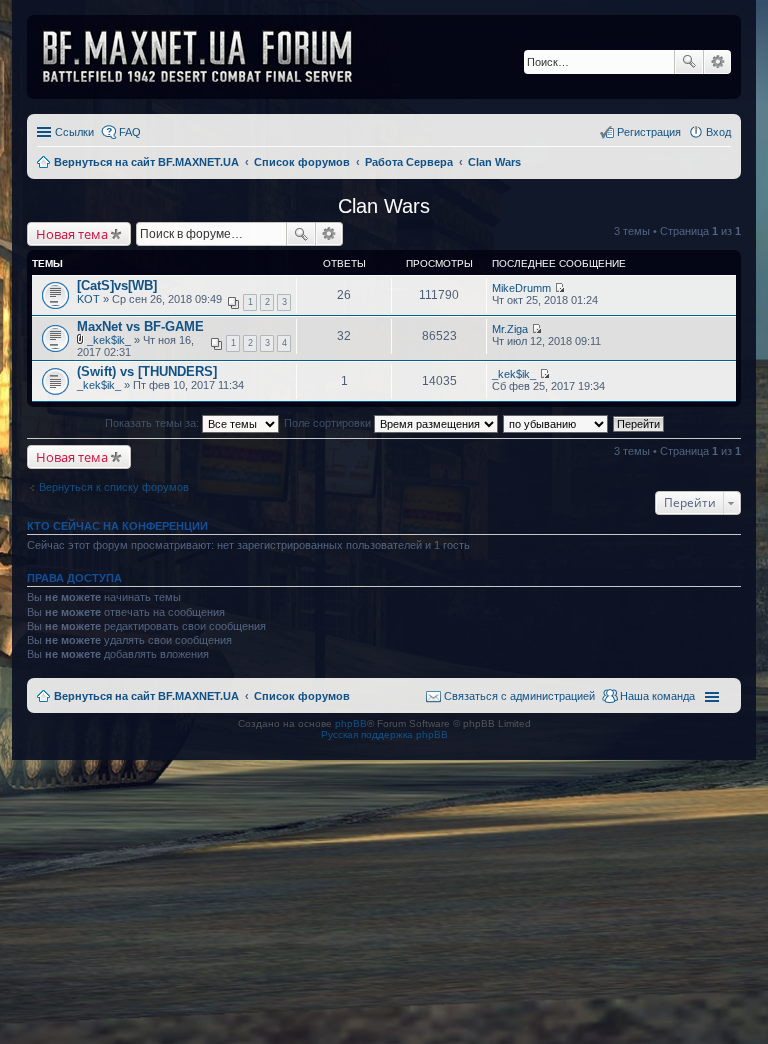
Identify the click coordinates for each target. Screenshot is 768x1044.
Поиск (689, 62)
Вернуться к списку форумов (114, 487)
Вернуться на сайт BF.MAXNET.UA (146, 696)
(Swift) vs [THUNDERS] (147, 371)
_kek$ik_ (109, 340)
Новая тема (72, 234)
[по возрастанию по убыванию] (556, 423)
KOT (88, 299)
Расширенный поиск (717, 62)
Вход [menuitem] (718, 132)
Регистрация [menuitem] (649, 132)
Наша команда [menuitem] (657, 696)
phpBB (351, 723)
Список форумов (302, 696)
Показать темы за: (153, 423)
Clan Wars (384, 206)
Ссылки (74, 132)
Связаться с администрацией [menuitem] (519, 696)
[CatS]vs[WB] (117, 285)
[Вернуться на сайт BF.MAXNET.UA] (210, 57)
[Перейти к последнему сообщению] (559, 288)
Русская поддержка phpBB (384, 734)
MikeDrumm (521, 288)
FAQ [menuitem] (130, 132)
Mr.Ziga (510, 329)
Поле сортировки (329, 423)
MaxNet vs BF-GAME (140, 326)
